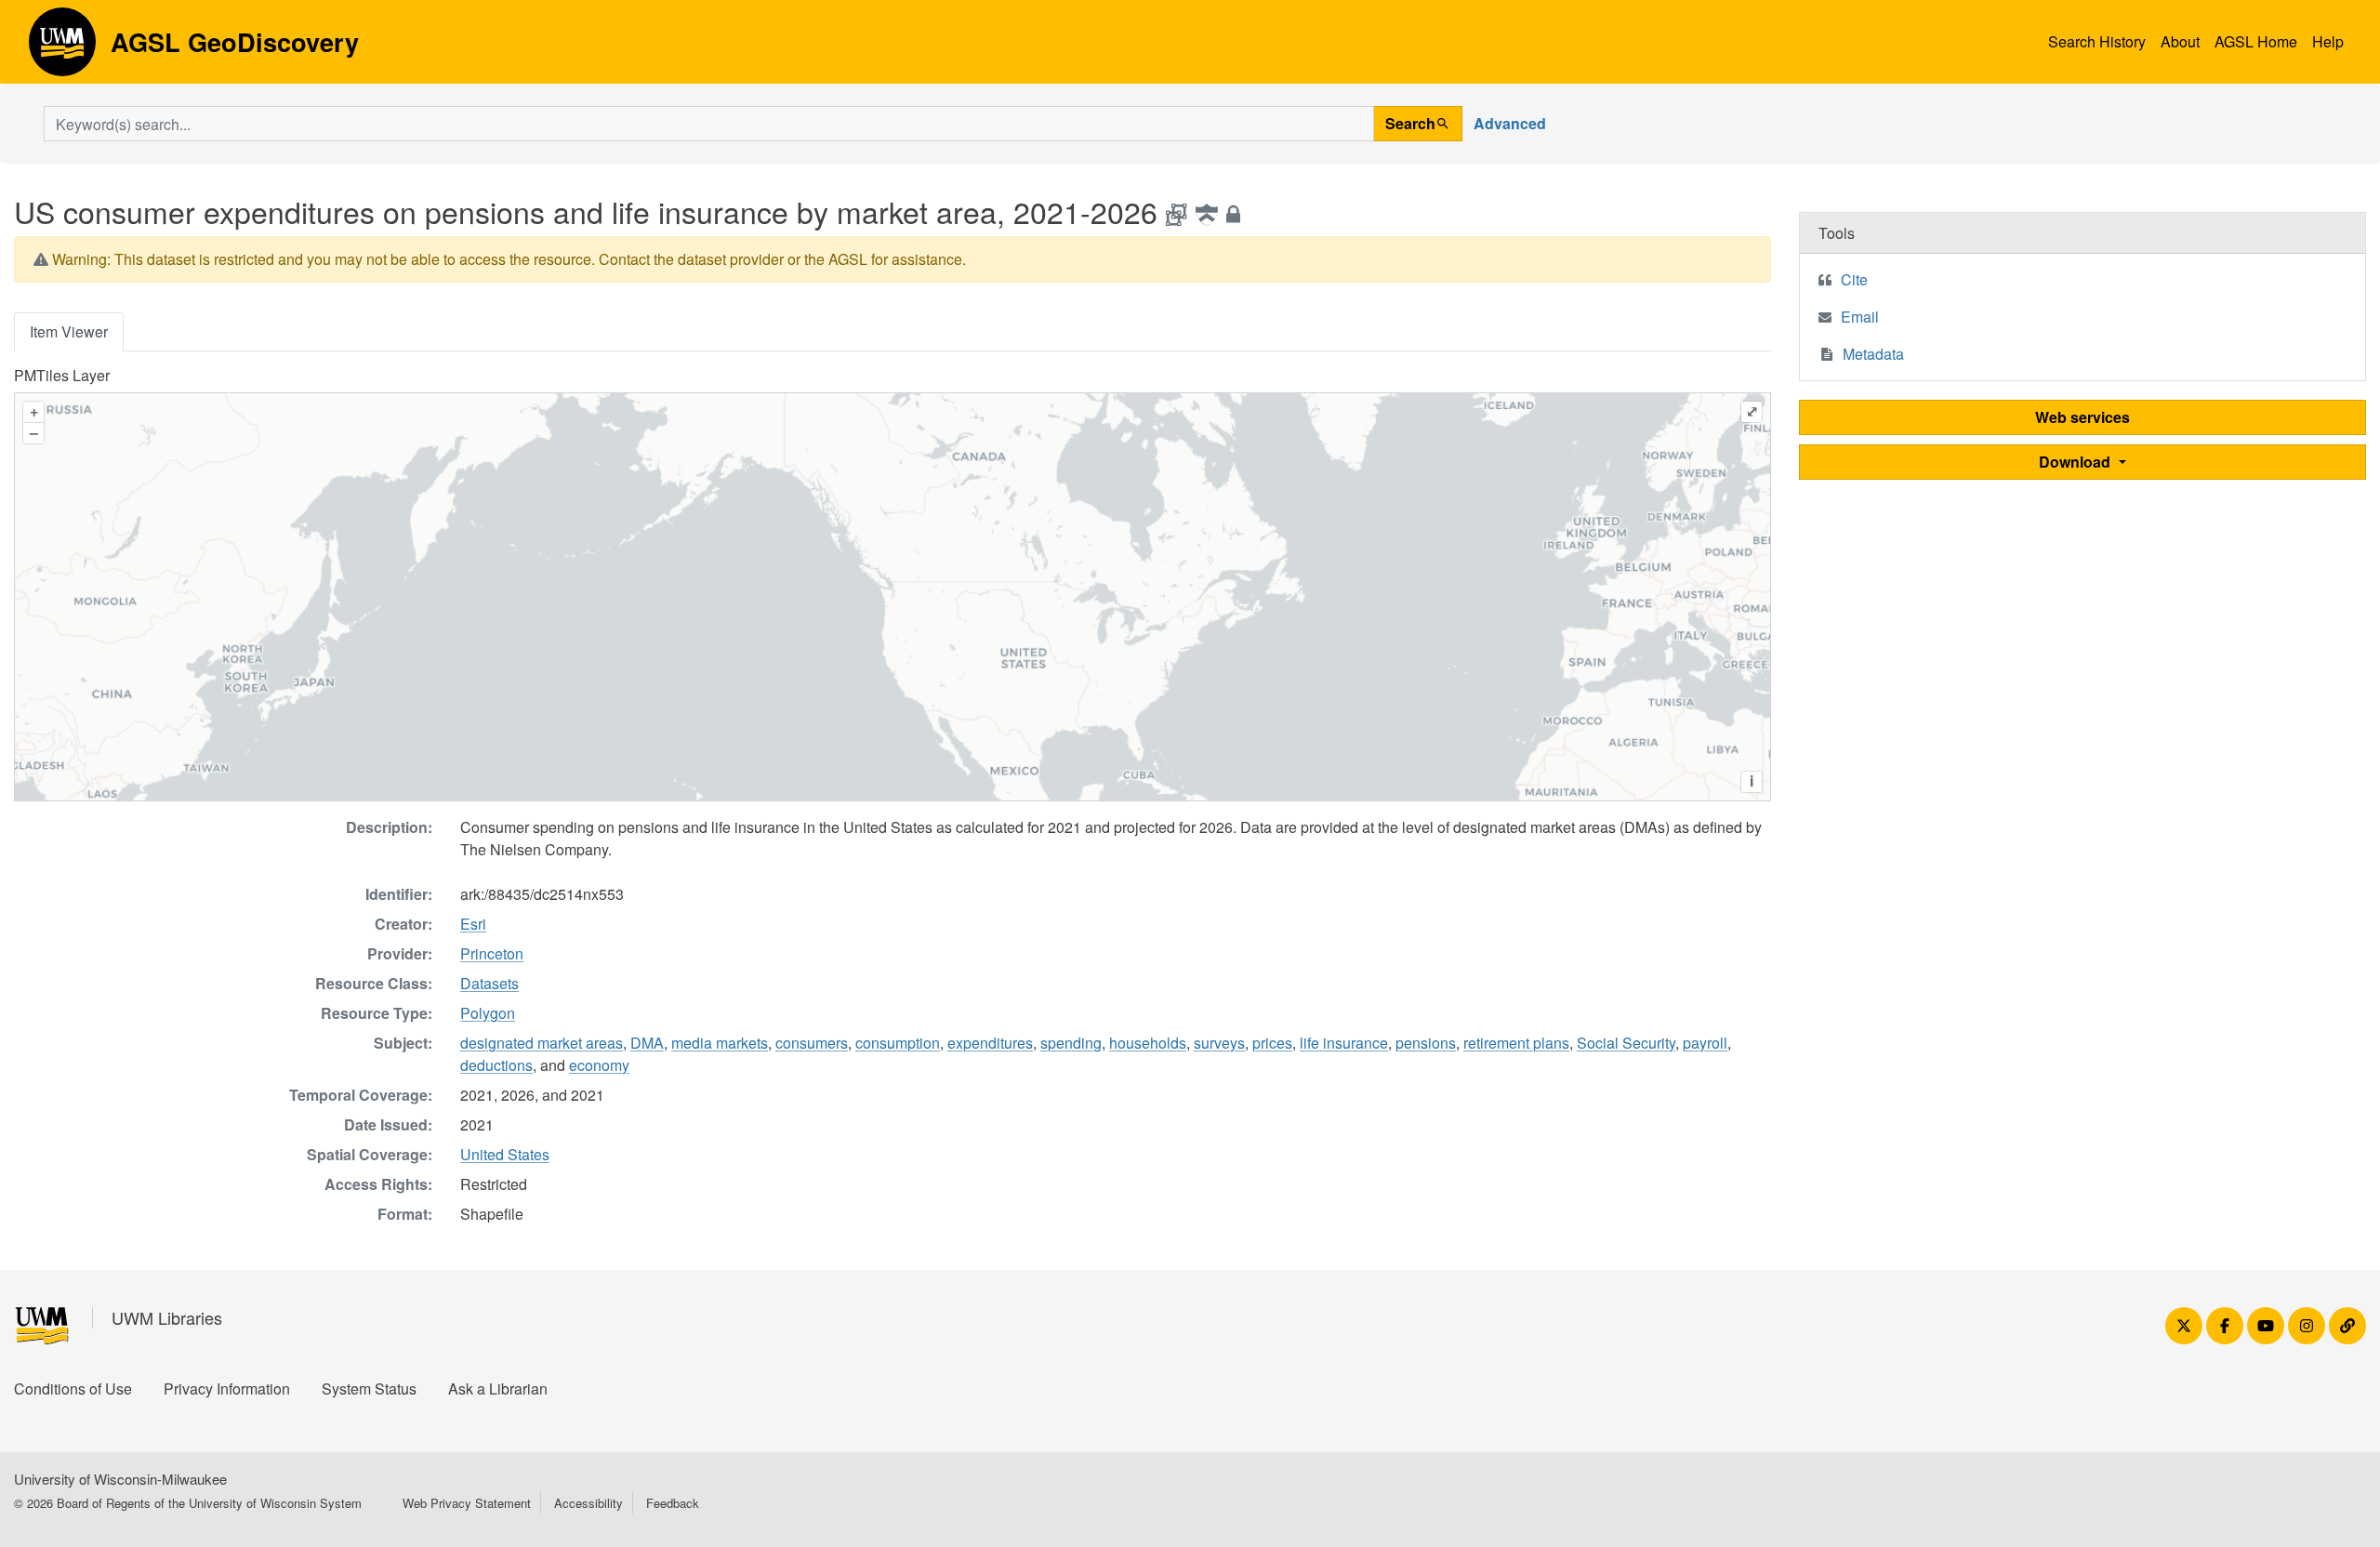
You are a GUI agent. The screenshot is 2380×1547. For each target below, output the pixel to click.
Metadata (1873, 354)
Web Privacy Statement (467, 1503)
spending (1071, 1043)
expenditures (990, 1043)
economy (599, 1065)
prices (1272, 1043)
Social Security (1626, 1043)
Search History (2097, 41)
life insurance (1344, 1043)
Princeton (492, 953)
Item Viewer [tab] (69, 331)
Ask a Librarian (498, 1388)
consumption (898, 1043)
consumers (812, 1043)
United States (505, 1154)
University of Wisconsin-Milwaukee (120, 1479)
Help (2328, 41)
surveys (1219, 1043)
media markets (720, 1043)
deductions (496, 1065)
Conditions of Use (73, 1388)
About (2180, 41)
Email (1860, 317)
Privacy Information (227, 1388)
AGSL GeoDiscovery (62, 48)
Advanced (1510, 123)
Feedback (673, 1503)
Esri (473, 924)
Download (2076, 462)
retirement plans (1516, 1043)
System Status (369, 1388)
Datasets (489, 983)
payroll (1705, 1043)
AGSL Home (2256, 41)
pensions (1426, 1043)
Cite (1854, 279)
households (1148, 1043)
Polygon (488, 1013)
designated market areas (542, 1043)
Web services (2082, 417)
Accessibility (588, 1503)
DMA (647, 1043)
